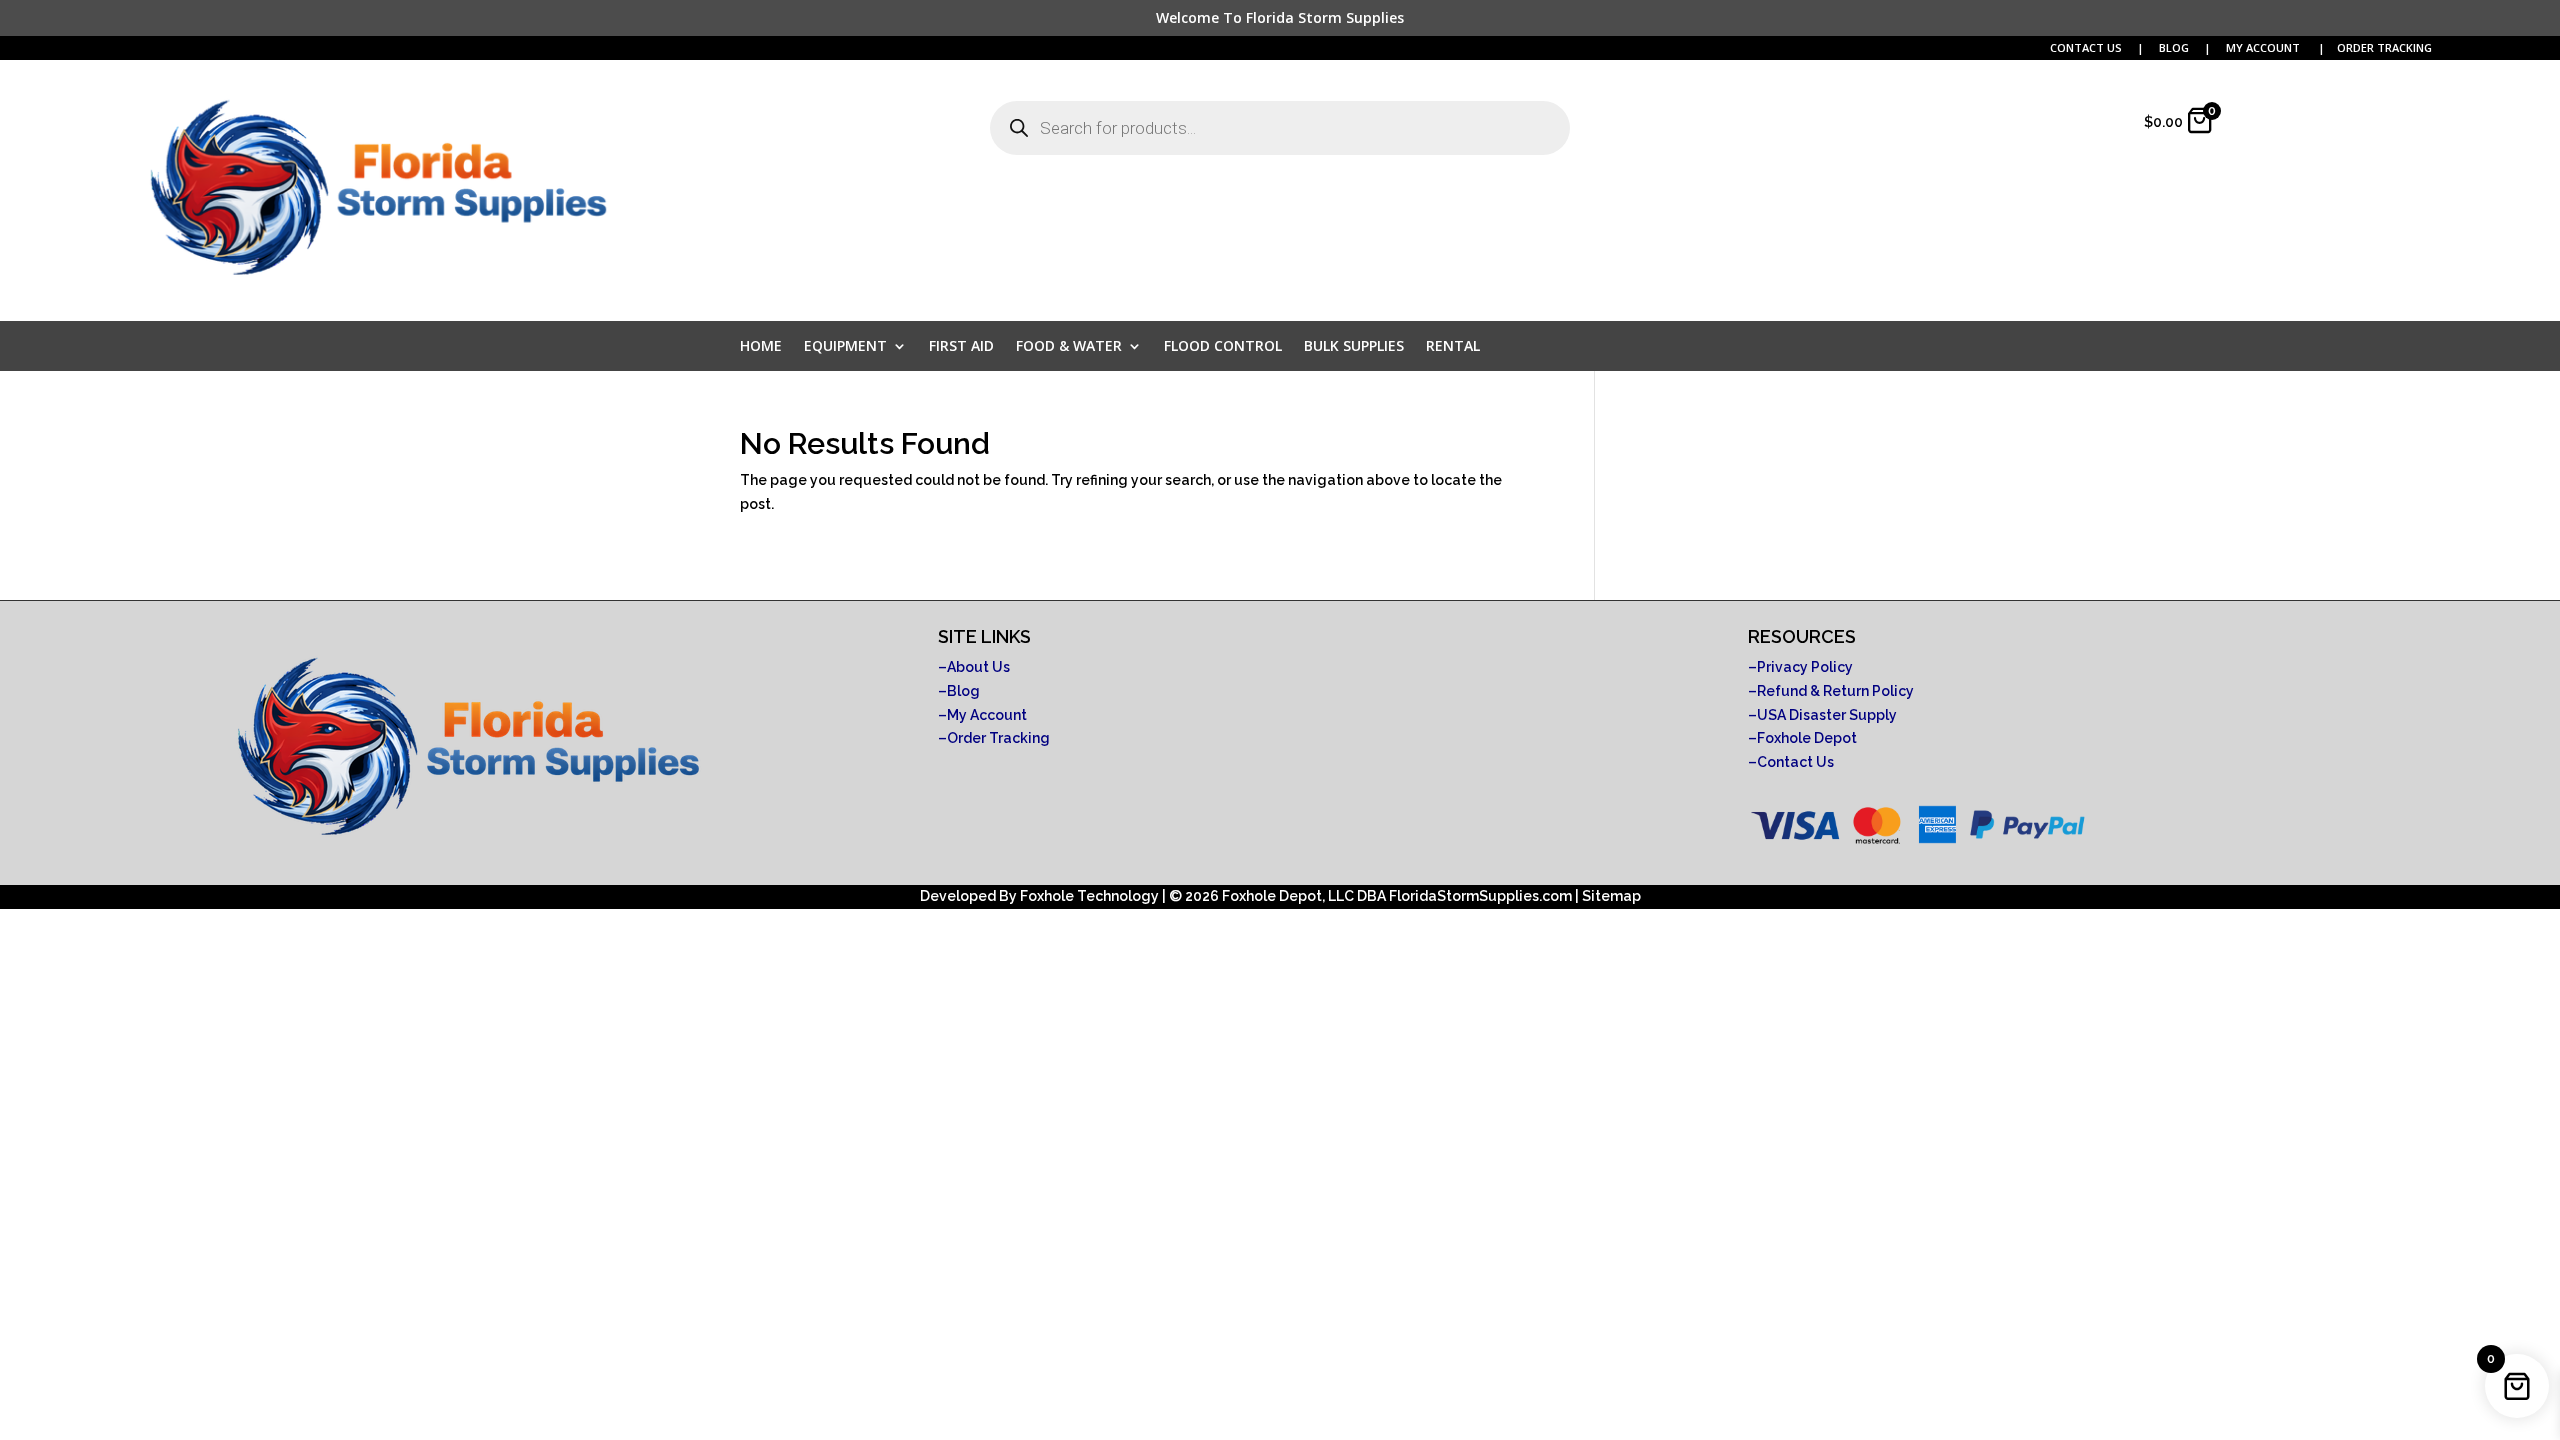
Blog (963, 691)
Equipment (845, 347)
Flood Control (1223, 347)
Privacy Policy (1805, 667)
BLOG (2175, 47)
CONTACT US (2086, 47)
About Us (978, 667)
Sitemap (1611, 896)
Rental (1453, 347)
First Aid (961, 347)
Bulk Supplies (1354, 347)
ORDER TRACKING (2384, 47)
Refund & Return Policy (1835, 691)
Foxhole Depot (1807, 738)
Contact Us (1795, 762)
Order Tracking (998, 738)
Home (761, 347)
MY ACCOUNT (2264, 47)
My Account (987, 715)
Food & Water (1069, 347)
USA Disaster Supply (1827, 715)
